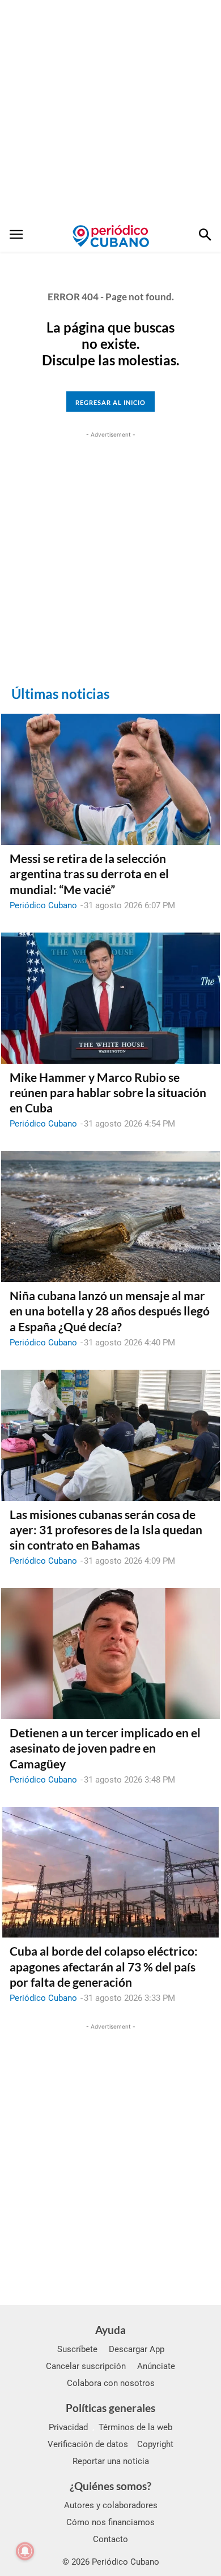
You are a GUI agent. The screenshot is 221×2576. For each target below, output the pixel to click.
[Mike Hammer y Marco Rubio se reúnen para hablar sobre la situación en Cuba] (110, 998)
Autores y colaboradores (111, 2505)
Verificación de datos (88, 2444)
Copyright (155, 2444)
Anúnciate (156, 2366)
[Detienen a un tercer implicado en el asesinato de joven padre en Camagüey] (110, 1654)
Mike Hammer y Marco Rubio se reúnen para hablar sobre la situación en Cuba (108, 1093)
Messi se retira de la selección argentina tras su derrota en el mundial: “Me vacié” (89, 874)
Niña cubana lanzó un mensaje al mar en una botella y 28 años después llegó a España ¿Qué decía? (110, 1311)
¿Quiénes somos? (110, 2486)
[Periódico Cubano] (111, 236)
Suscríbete (77, 2349)
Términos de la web (135, 2427)
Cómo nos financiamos (110, 2522)
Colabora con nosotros (111, 2383)
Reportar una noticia (111, 2461)
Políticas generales (110, 2408)
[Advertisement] (110, 110)
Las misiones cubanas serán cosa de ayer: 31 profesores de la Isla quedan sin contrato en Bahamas (106, 1530)
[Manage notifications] (25, 2551)
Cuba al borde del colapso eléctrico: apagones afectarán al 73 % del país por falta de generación (104, 1966)
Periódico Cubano (43, 905)
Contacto (110, 2539)
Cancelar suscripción (86, 2366)
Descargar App (137, 2349)
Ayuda (110, 2330)
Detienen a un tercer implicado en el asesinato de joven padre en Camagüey (105, 1748)
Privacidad (68, 2427)
